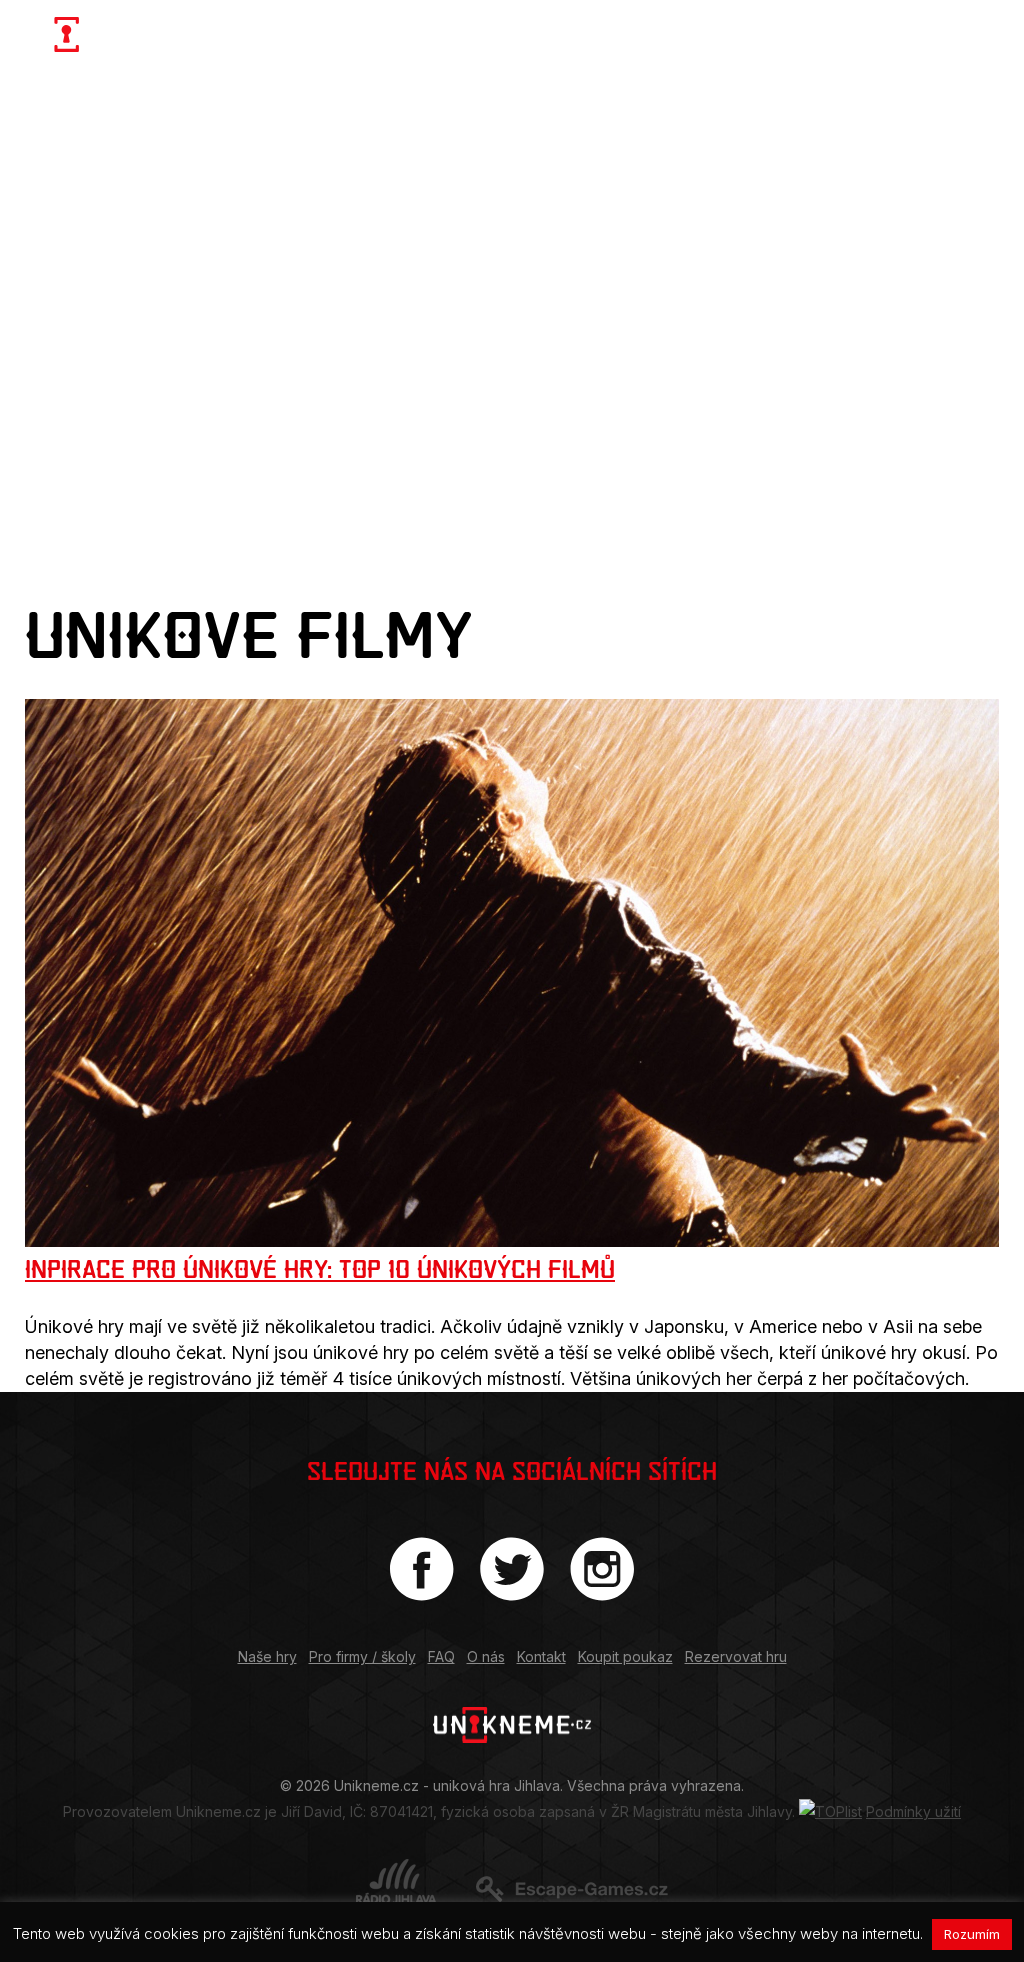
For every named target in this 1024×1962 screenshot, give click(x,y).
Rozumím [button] (972, 1934)
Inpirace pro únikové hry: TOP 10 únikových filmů (320, 1269)
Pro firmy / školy (362, 1656)
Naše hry (267, 1656)
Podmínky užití (913, 1811)
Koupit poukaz (625, 1656)
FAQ (441, 1656)
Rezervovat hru (736, 1656)
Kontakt (541, 1656)
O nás (486, 1656)
